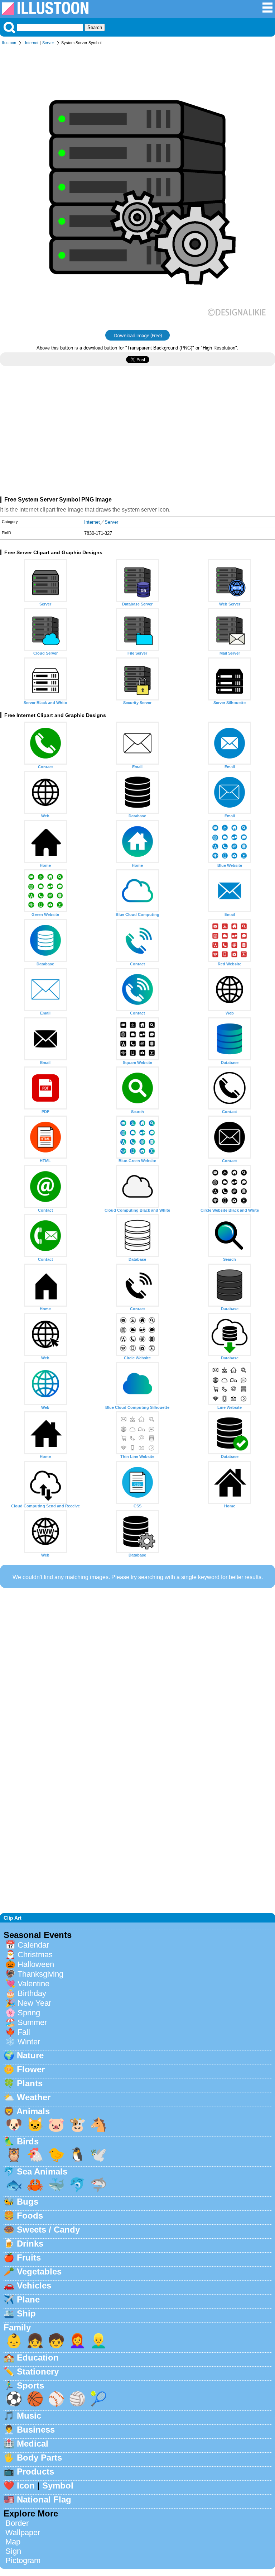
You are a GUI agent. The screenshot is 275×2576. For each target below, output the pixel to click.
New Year (34, 2003)
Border (17, 2523)
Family (17, 2327)
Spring (29, 2013)
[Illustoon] (45, 13)
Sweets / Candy (48, 2230)
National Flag (44, 2499)
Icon (26, 2485)
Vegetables (39, 2271)
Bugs (28, 2202)
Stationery (38, 2371)
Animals (33, 2111)
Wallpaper (23, 2532)
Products (35, 2472)
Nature (30, 2055)
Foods (30, 2216)
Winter (29, 2042)
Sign (13, 2551)
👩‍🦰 (77, 2341)
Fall (24, 2032)
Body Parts (39, 2458)
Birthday (32, 1993)
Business (36, 2430)
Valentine (33, 1984)
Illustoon (9, 43)
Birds (28, 2141)
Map (13, 2542)
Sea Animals (42, 2171)
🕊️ (98, 2155)
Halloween (36, 1964)
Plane (28, 2299)
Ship (26, 2313)
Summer (32, 2022)
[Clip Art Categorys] (267, 11)
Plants (30, 2083)
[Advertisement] (137, 434)
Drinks (30, 2244)
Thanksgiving (40, 1974)
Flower (31, 2069)
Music (29, 2416)
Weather (34, 2097)
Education (38, 2358)
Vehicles (34, 2285)
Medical (33, 2444)
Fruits (29, 2257)
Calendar (33, 1945)
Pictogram (23, 2560)
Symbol (58, 2485)
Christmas (35, 1955)
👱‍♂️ (98, 2341)
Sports (30, 2385)
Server (48, 43)
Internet (32, 43)
